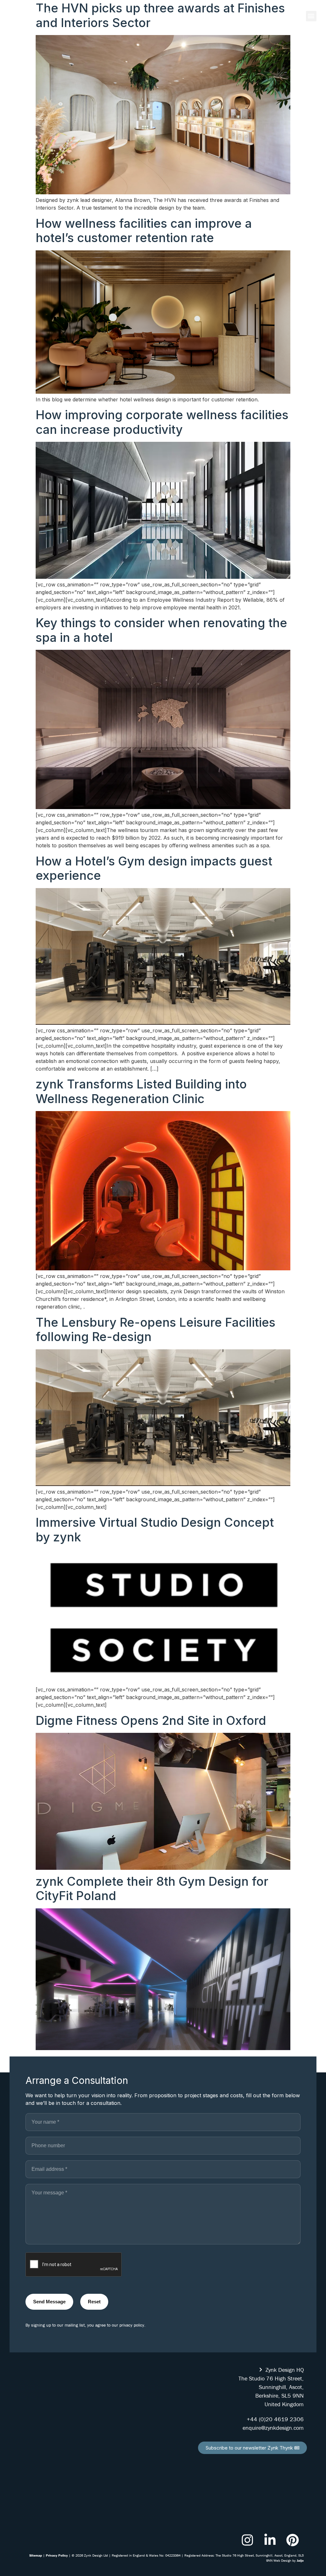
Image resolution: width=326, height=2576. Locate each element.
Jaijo (300, 2560)
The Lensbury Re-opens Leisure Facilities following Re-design (156, 1330)
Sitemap (36, 2555)
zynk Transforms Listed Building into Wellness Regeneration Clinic (141, 1091)
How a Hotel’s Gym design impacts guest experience (154, 868)
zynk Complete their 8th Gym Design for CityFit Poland (152, 1889)
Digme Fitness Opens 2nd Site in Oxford (151, 1720)
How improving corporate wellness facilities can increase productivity (162, 422)
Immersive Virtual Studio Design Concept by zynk (155, 1530)
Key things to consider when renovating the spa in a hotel (161, 630)
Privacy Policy (57, 2555)
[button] (311, 16)
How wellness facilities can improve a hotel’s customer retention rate (144, 231)
